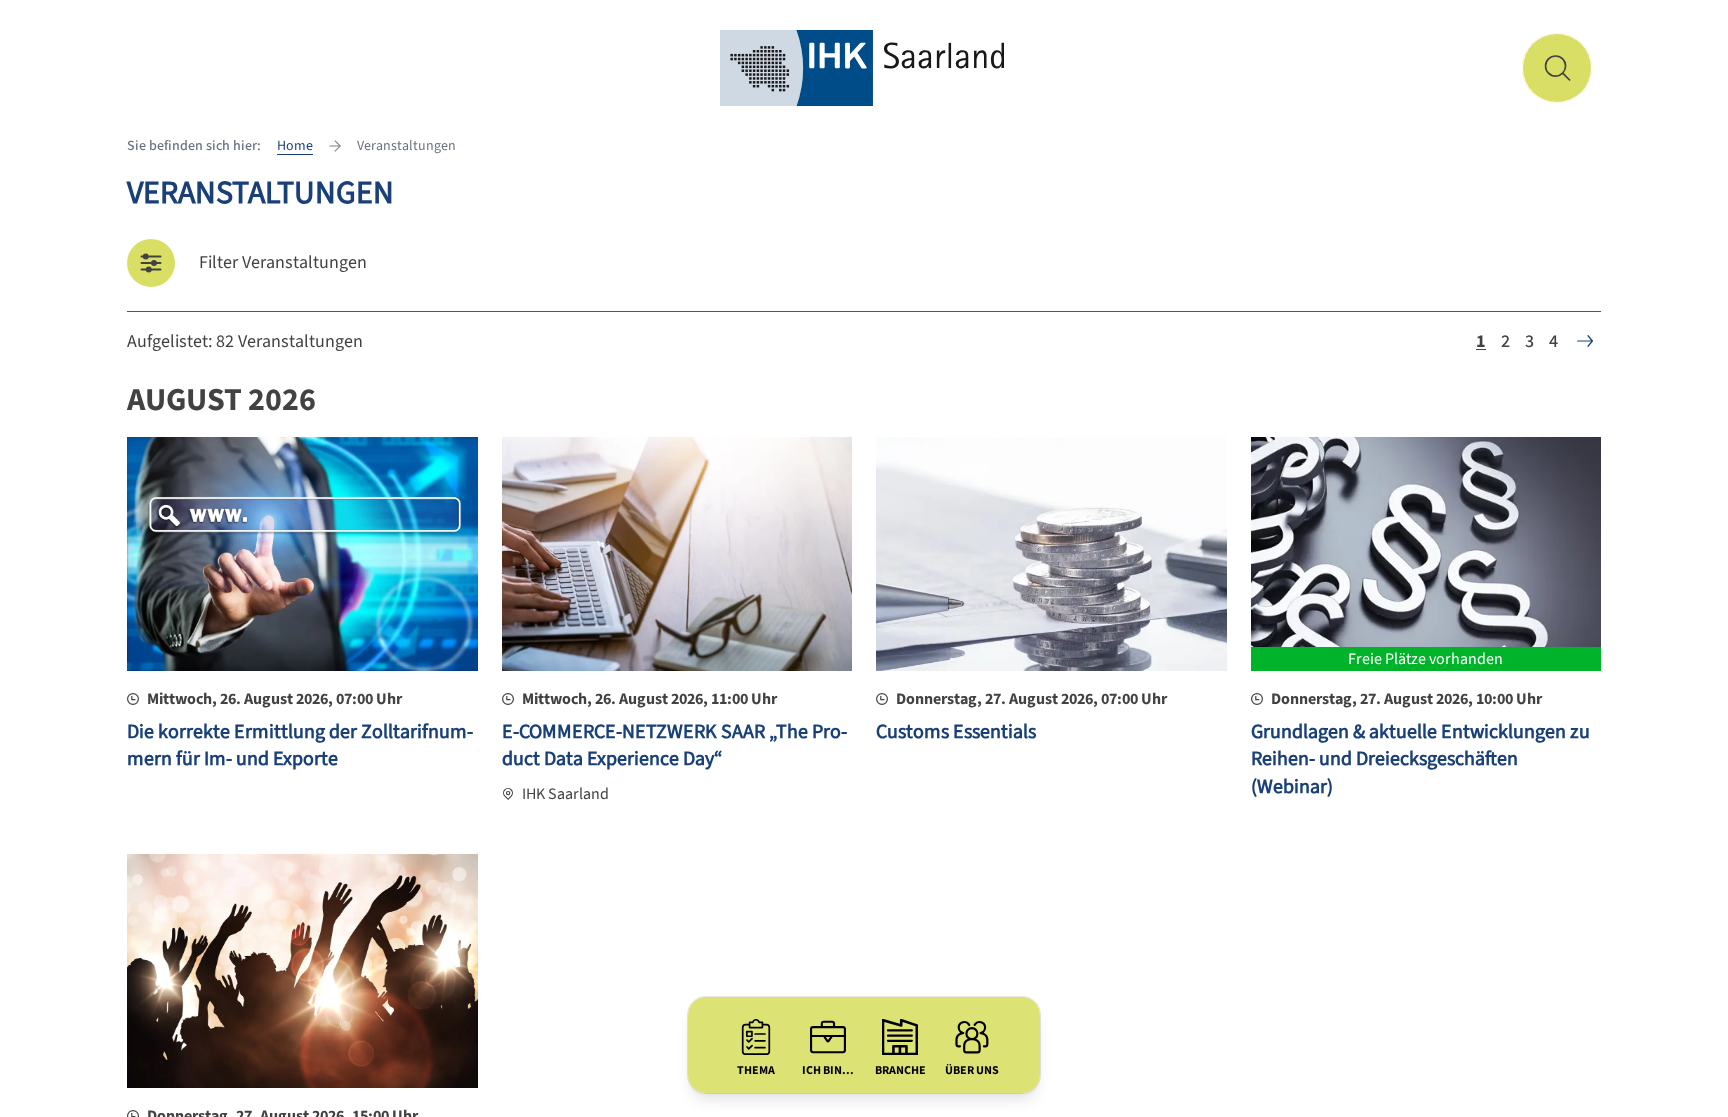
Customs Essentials (956, 732)
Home (295, 146)
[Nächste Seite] (1585, 341)
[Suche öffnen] (1557, 68)
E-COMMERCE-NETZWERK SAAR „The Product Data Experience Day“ (674, 746)
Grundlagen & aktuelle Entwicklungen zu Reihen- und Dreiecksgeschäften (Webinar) (1420, 759)
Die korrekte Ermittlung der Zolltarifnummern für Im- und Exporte (300, 746)
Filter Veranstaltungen (283, 262)
